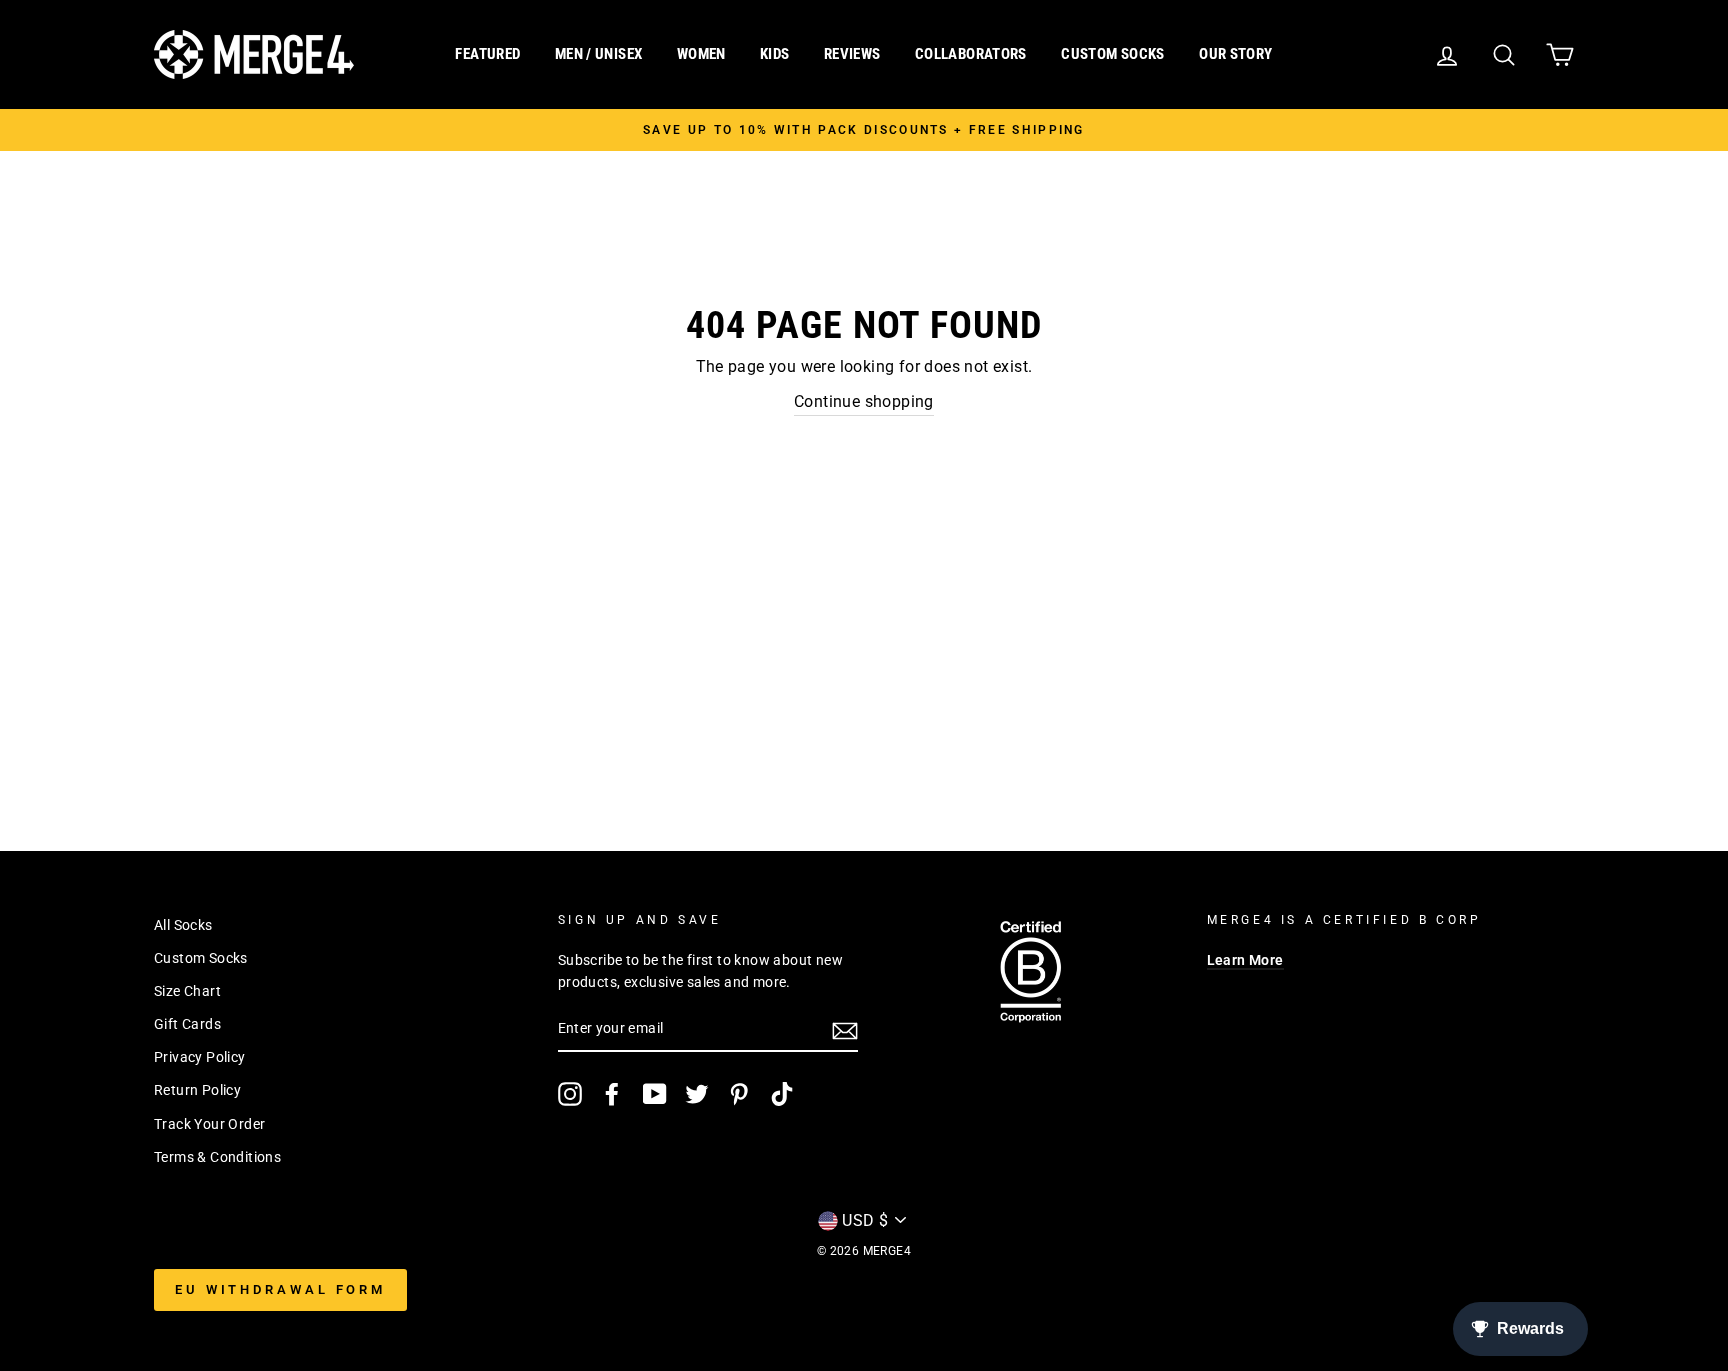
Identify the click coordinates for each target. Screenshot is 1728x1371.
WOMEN (701, 54)
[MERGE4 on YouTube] (655, 1094)
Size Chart (187, 991)
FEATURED (487, 54)
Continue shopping (864, 401)
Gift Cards (187, 1024)
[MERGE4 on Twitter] (697, 1094)
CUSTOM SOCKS (1113, 54)
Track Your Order (209, 1124)
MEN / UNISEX (599, 54)
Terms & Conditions (217, 1157)
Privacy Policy (200, 1057)
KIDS (775, 54)
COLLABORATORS (971, 54)
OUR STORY (1235, 54)
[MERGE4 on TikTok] (782, 1094)
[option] (864, 130)
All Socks (183, 925)
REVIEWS (852, 54)
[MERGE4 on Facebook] (612, 1094)
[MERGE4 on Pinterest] (739, 1094)
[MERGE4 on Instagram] (570, 1094)
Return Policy (197, 1090)
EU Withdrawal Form (280, 1289)
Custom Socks (201, 958)
